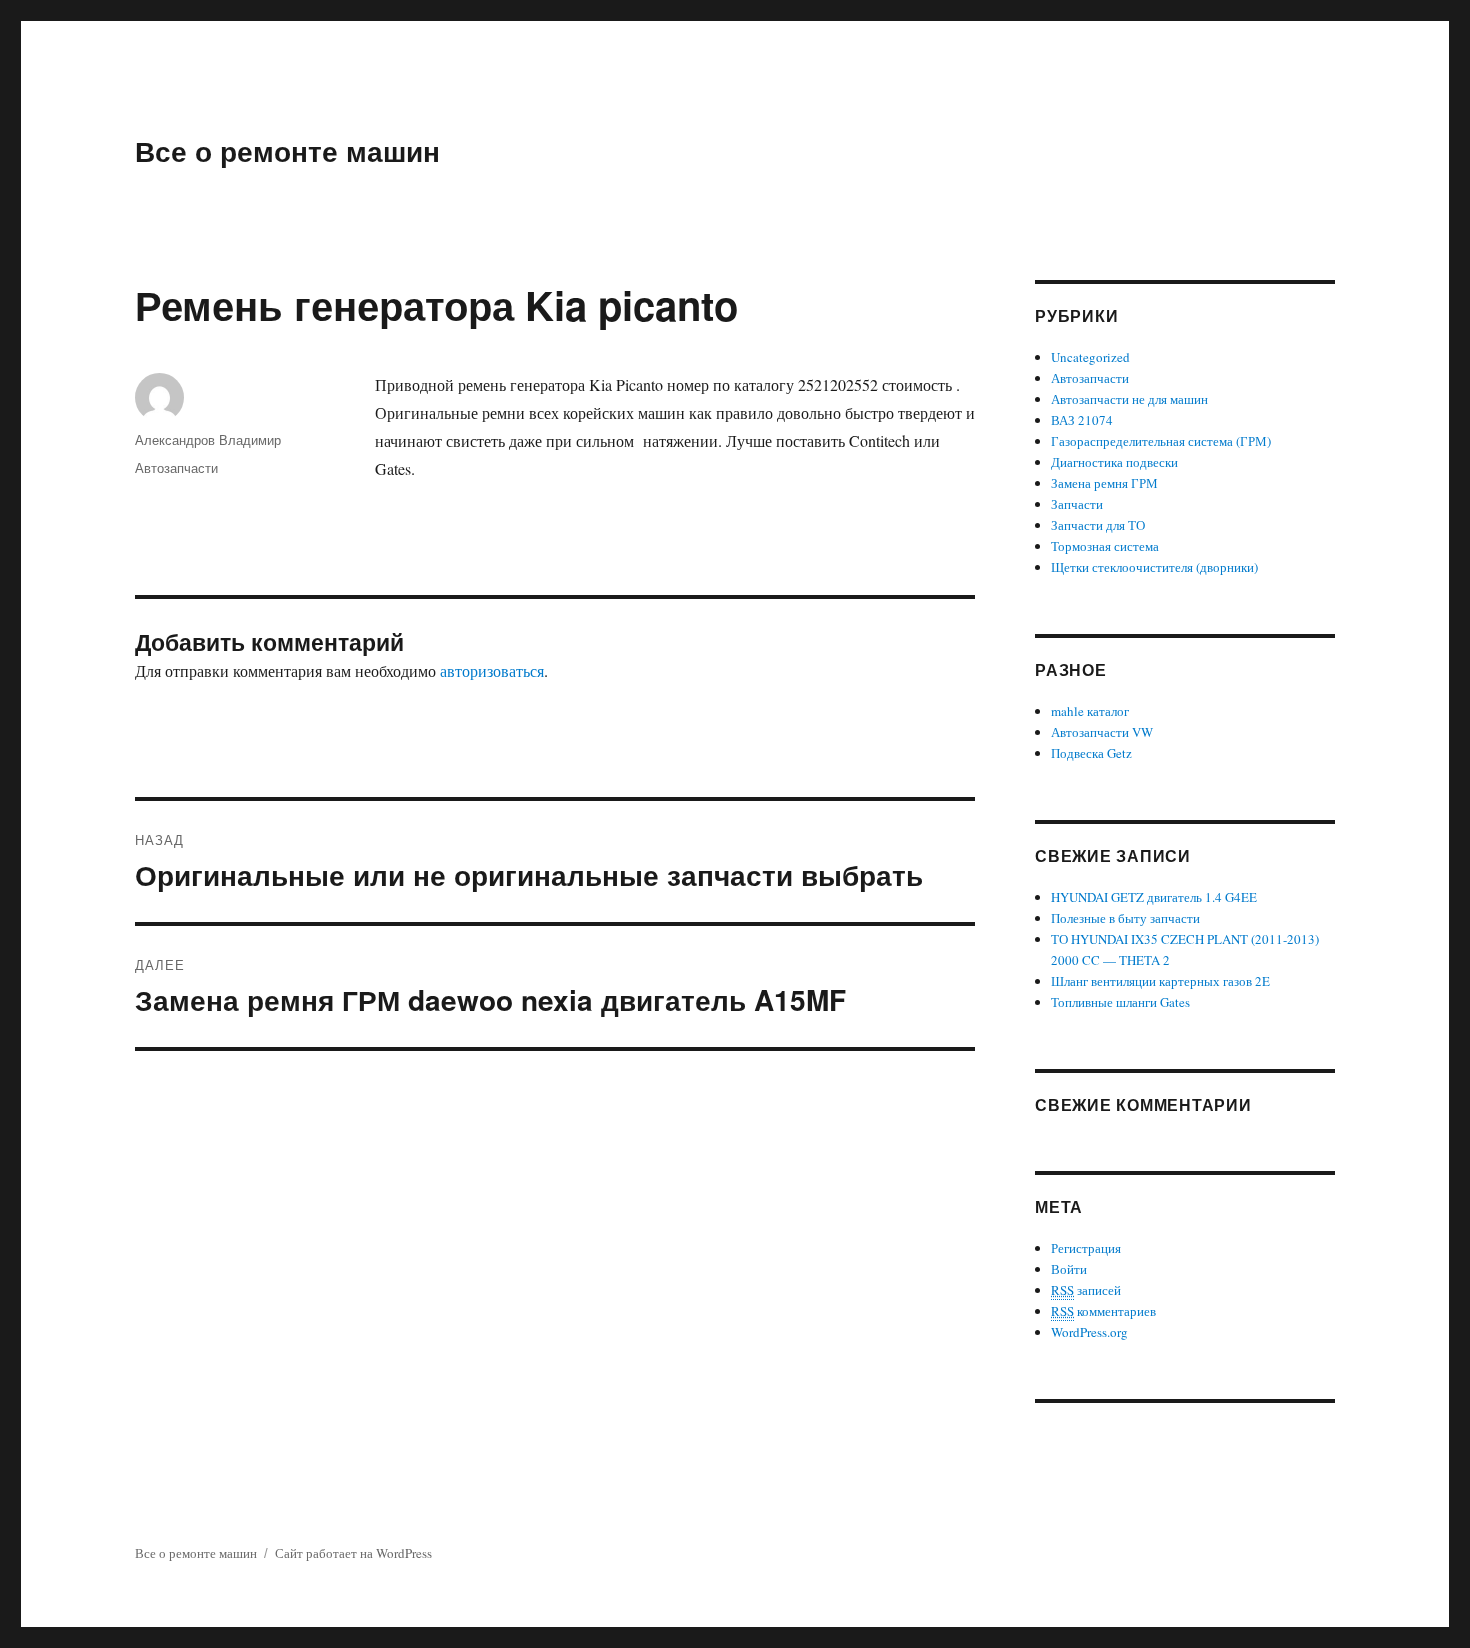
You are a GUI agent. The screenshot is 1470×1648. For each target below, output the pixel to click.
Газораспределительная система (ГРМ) (1161, 441)
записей (1086, 1290)
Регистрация (1086, 1248)
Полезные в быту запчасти (1125, 918)
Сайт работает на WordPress (353, 1553)
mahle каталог (1090, 711)
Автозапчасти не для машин (1129, 399)
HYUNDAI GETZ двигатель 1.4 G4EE (1154, 897)
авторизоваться (492, 670)
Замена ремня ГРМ (1104, 483)
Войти (1069, 1269)
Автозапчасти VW (1102, 732)
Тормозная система (1105, 546)
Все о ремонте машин (287, 150)
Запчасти (1077, 504)
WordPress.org (1089, 1332)
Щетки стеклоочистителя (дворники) (1154, 567)
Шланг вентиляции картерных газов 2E (1160, 981)
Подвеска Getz (1091, 753)
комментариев (1103, 1311)
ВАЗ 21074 (1082, 420)
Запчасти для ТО (1098, 525)
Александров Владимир (208, 439)
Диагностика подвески (1114, 462)
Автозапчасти (176, 467)
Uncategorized (1090, 357)
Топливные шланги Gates (1120, 1002)
